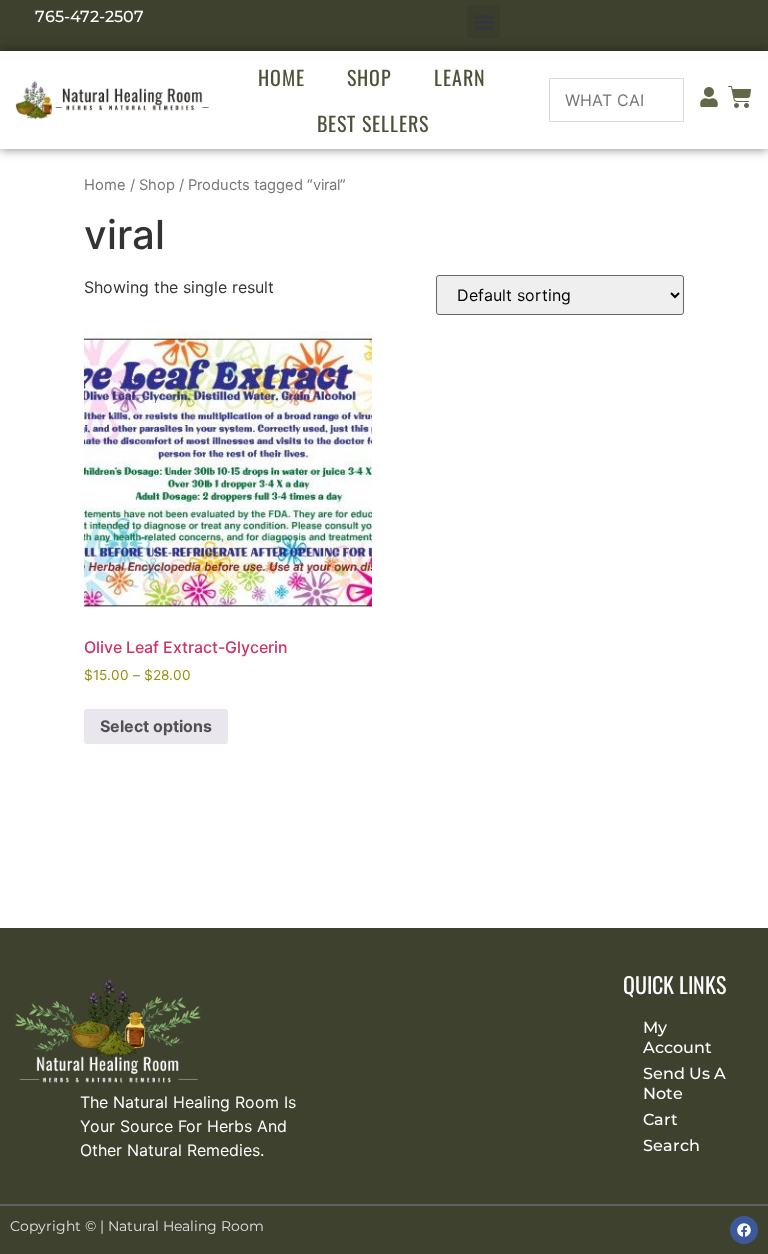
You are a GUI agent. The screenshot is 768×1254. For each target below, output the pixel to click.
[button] (483, 21)
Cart (660, 1119)
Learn (460, 77)
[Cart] (740, 100)
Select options (156, 726)
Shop (369, 77)
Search (671, 1145)
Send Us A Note (684, 1083)
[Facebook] (744, 1230)
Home (281, 77)
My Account (677, 1037)
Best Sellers (373, 123)
